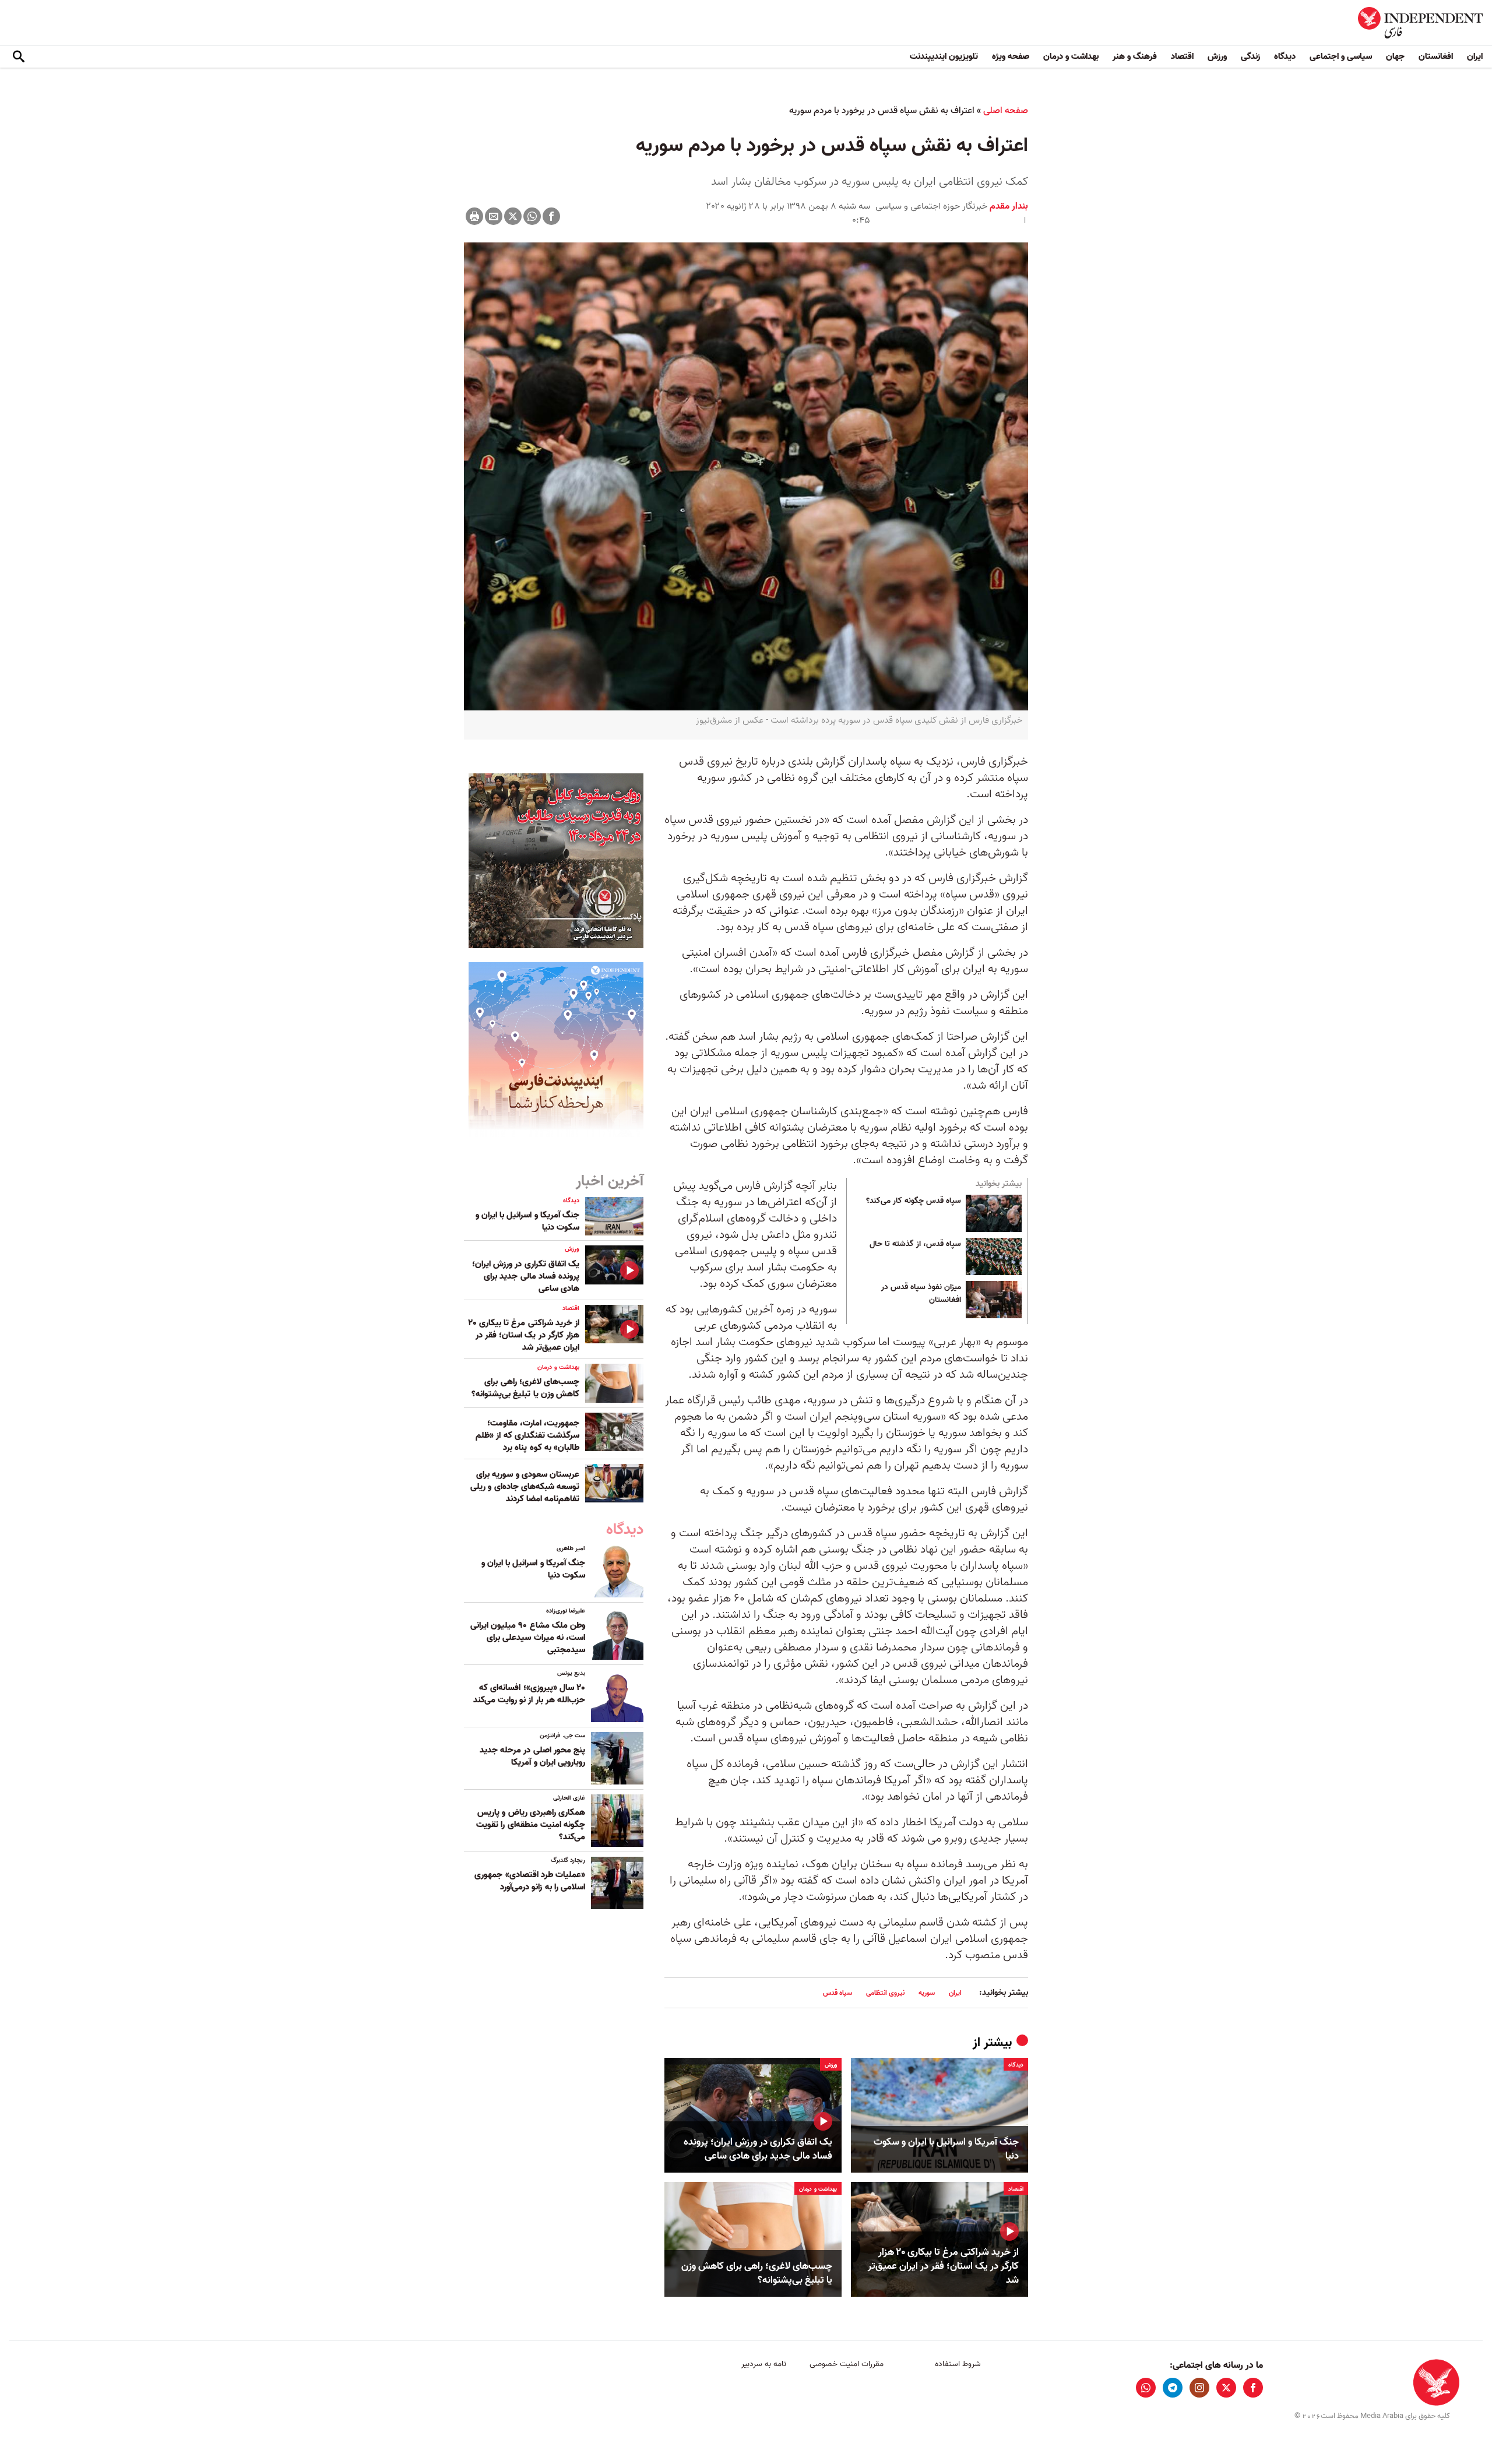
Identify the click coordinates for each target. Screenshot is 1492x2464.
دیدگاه (1285, 57)
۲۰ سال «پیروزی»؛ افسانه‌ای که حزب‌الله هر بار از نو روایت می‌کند (529, 1694)
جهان (1395, 57)
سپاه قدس (838, 1993)
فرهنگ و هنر (1135, 57)
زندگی (1250, 57)
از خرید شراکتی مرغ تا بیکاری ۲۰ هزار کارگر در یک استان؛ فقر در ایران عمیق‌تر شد (943, 2266)
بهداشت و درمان (1071, 57)
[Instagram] (1199, 2388)
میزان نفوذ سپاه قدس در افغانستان (921, 1294)
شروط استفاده (958, 2364)
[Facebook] (551, 216)
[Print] (474, 216)
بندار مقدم (1008, 206)
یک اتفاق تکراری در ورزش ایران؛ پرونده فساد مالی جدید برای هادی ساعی (758, 2149)
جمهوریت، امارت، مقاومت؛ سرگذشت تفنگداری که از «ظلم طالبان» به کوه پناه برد (527, 1435)
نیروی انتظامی (885, 1993)
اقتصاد (1182, 57)
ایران (1475, 57)
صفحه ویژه (1011, 57)
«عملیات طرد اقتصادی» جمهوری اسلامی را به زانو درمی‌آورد (530, 1881)
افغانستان (1436, 57)
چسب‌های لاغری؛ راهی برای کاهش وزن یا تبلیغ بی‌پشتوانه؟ (757, 2273)
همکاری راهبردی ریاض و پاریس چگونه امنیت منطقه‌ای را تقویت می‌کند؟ (531, 1825)
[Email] (494, 216)
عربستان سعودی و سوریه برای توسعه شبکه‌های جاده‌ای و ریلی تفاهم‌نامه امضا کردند (525, 1487)
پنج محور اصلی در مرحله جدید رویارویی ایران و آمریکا (532, 1756)
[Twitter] (513, 216)
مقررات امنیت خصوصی (847, 2364)
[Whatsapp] (532, 216)
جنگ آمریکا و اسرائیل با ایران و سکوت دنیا (946, 2149)
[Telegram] (1173, 2388)
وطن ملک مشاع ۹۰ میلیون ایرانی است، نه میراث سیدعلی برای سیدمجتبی (528, 1638)
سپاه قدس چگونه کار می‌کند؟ (914, 1201)
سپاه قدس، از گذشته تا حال (915, 1244)
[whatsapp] (1146, 2388)
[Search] (19, 57)
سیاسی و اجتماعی (1341, 57)
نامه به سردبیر (764, 2364)
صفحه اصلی (1006, 111)
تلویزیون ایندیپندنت (944, 57)
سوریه (927, 1993)
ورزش (1217, 57)
